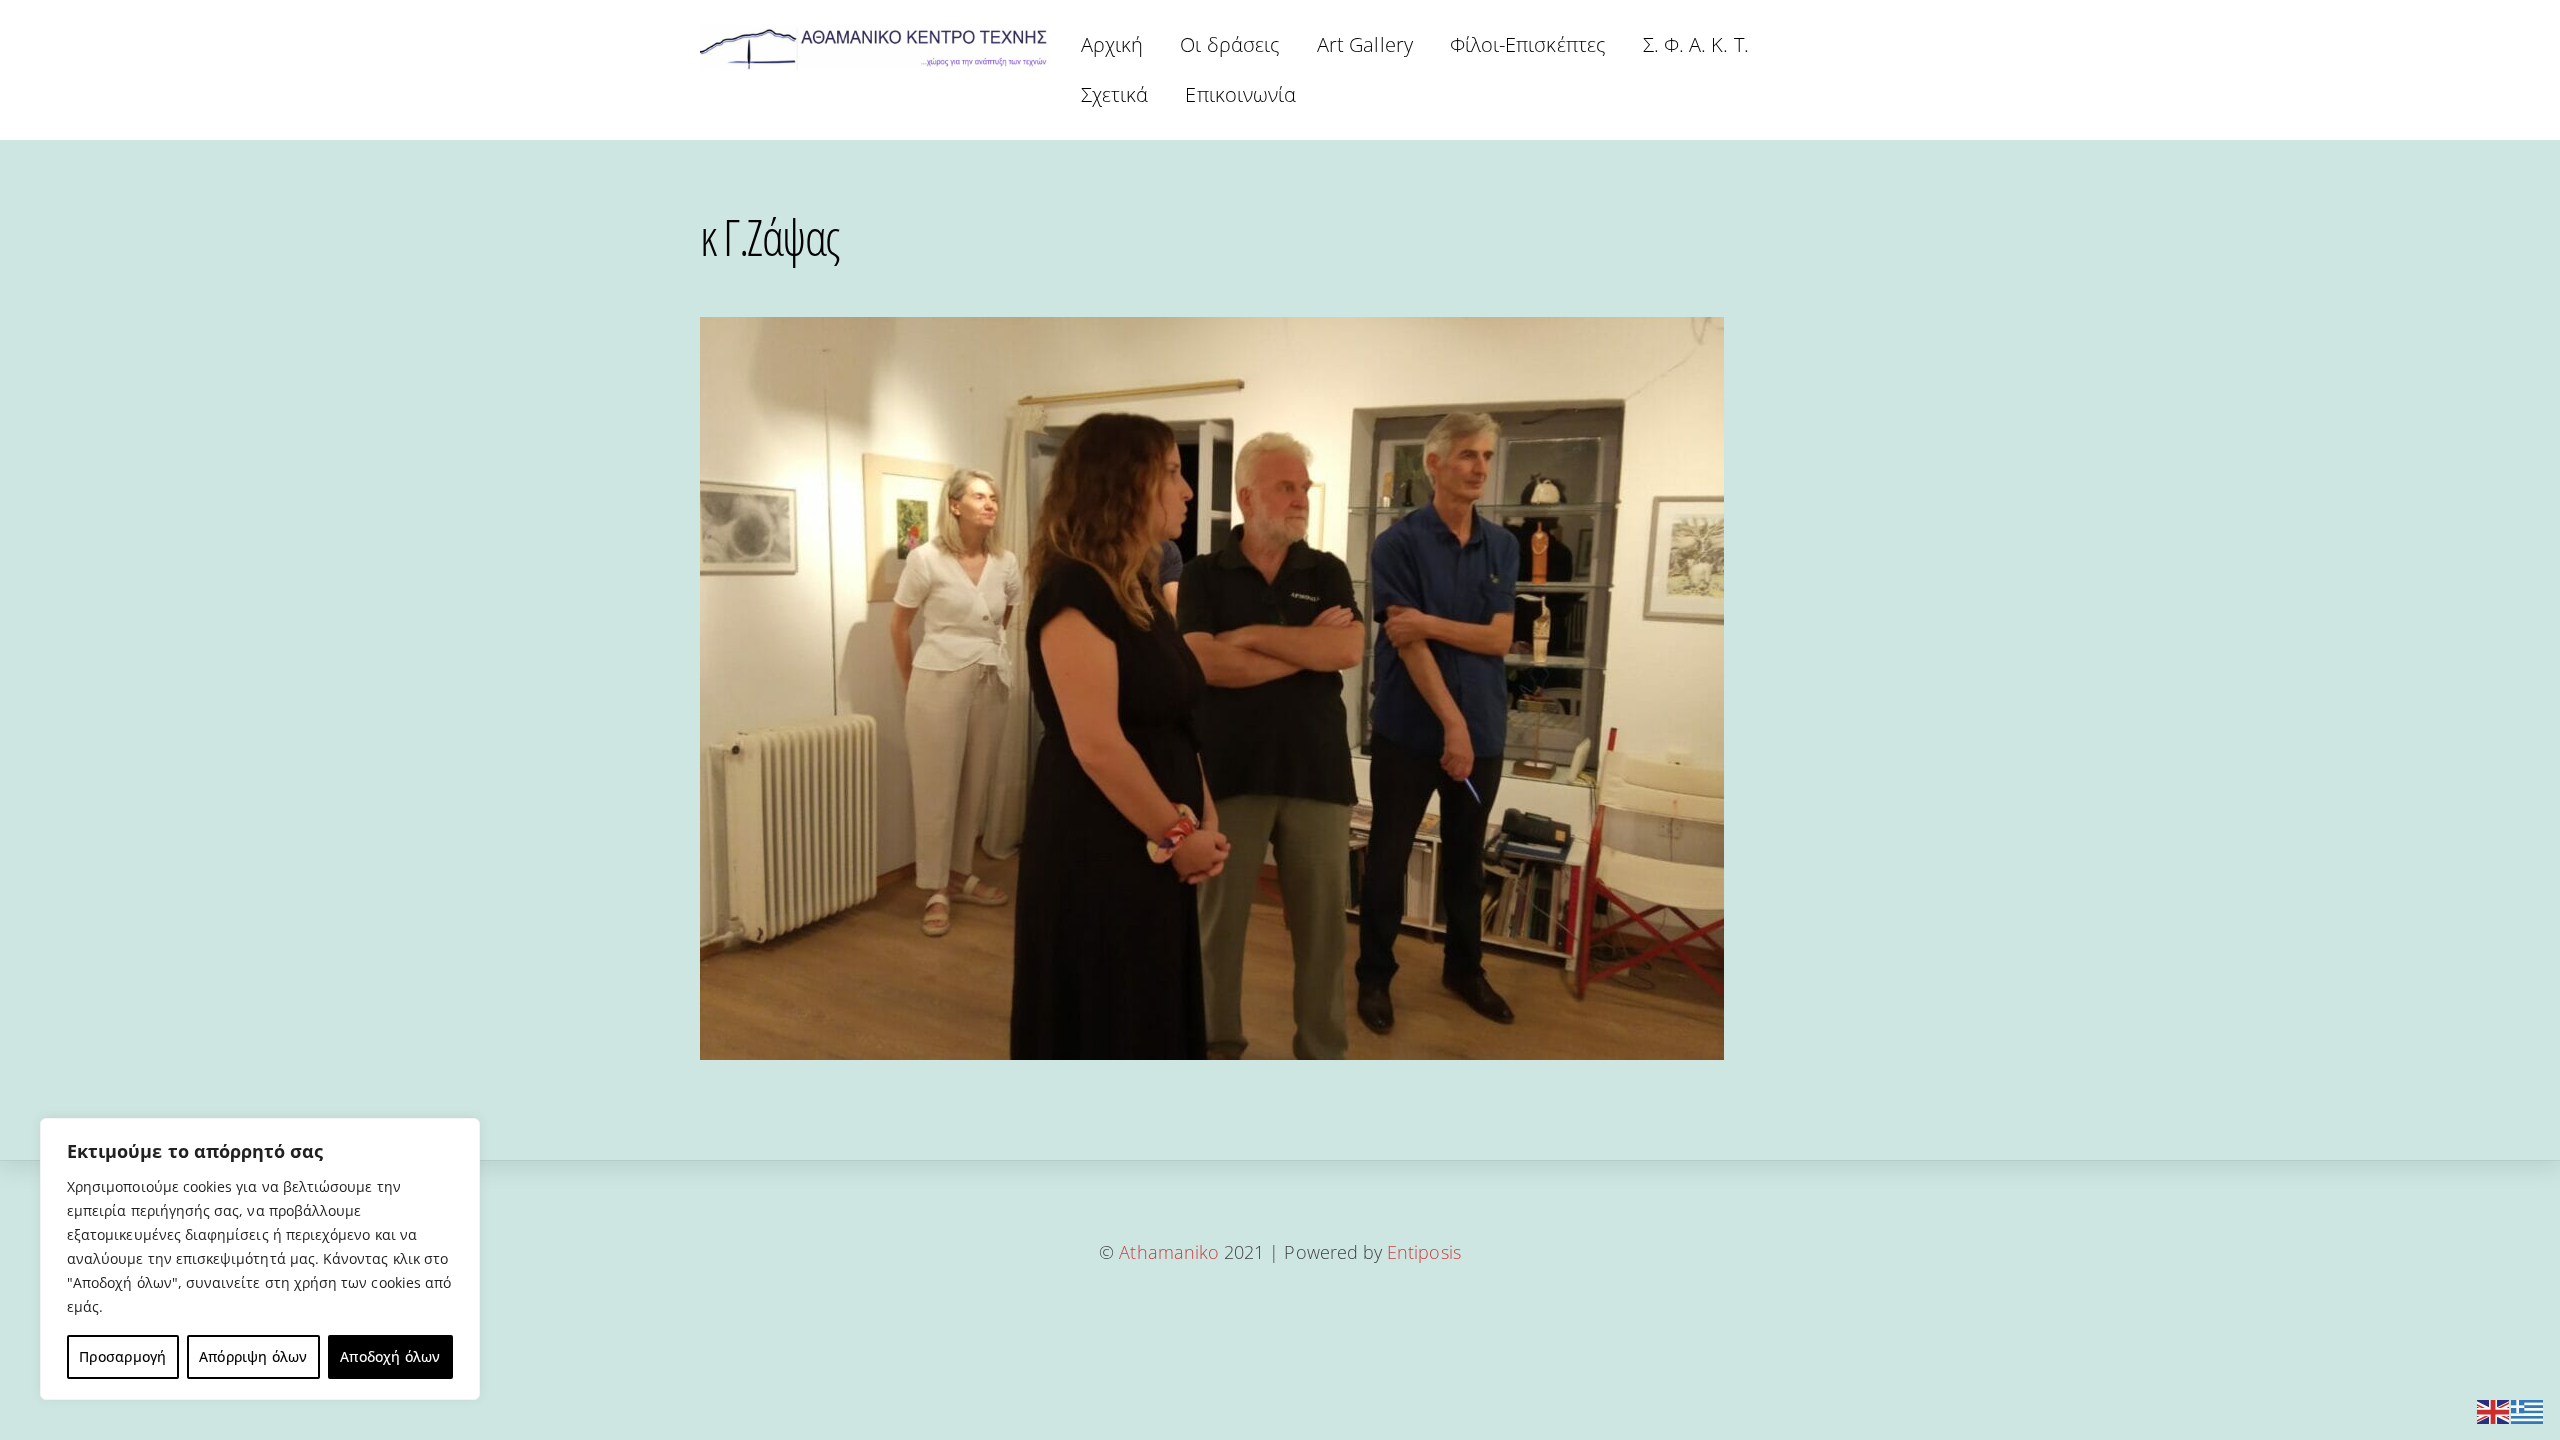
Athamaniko (1171, 1252)
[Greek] (2528, 1409)
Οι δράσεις (1230, 44)
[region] (260, 1259)
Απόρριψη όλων (253, 1356)
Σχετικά (1114, 94)
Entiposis (1424, 1252)
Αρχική (1112, 44)
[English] (2494, 1409)
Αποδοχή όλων (390, 1356)
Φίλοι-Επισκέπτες (1528, 44)
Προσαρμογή (122, 1356)
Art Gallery (1365, 44)
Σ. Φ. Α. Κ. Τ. (1696, 44)
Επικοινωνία (1240, 94)
